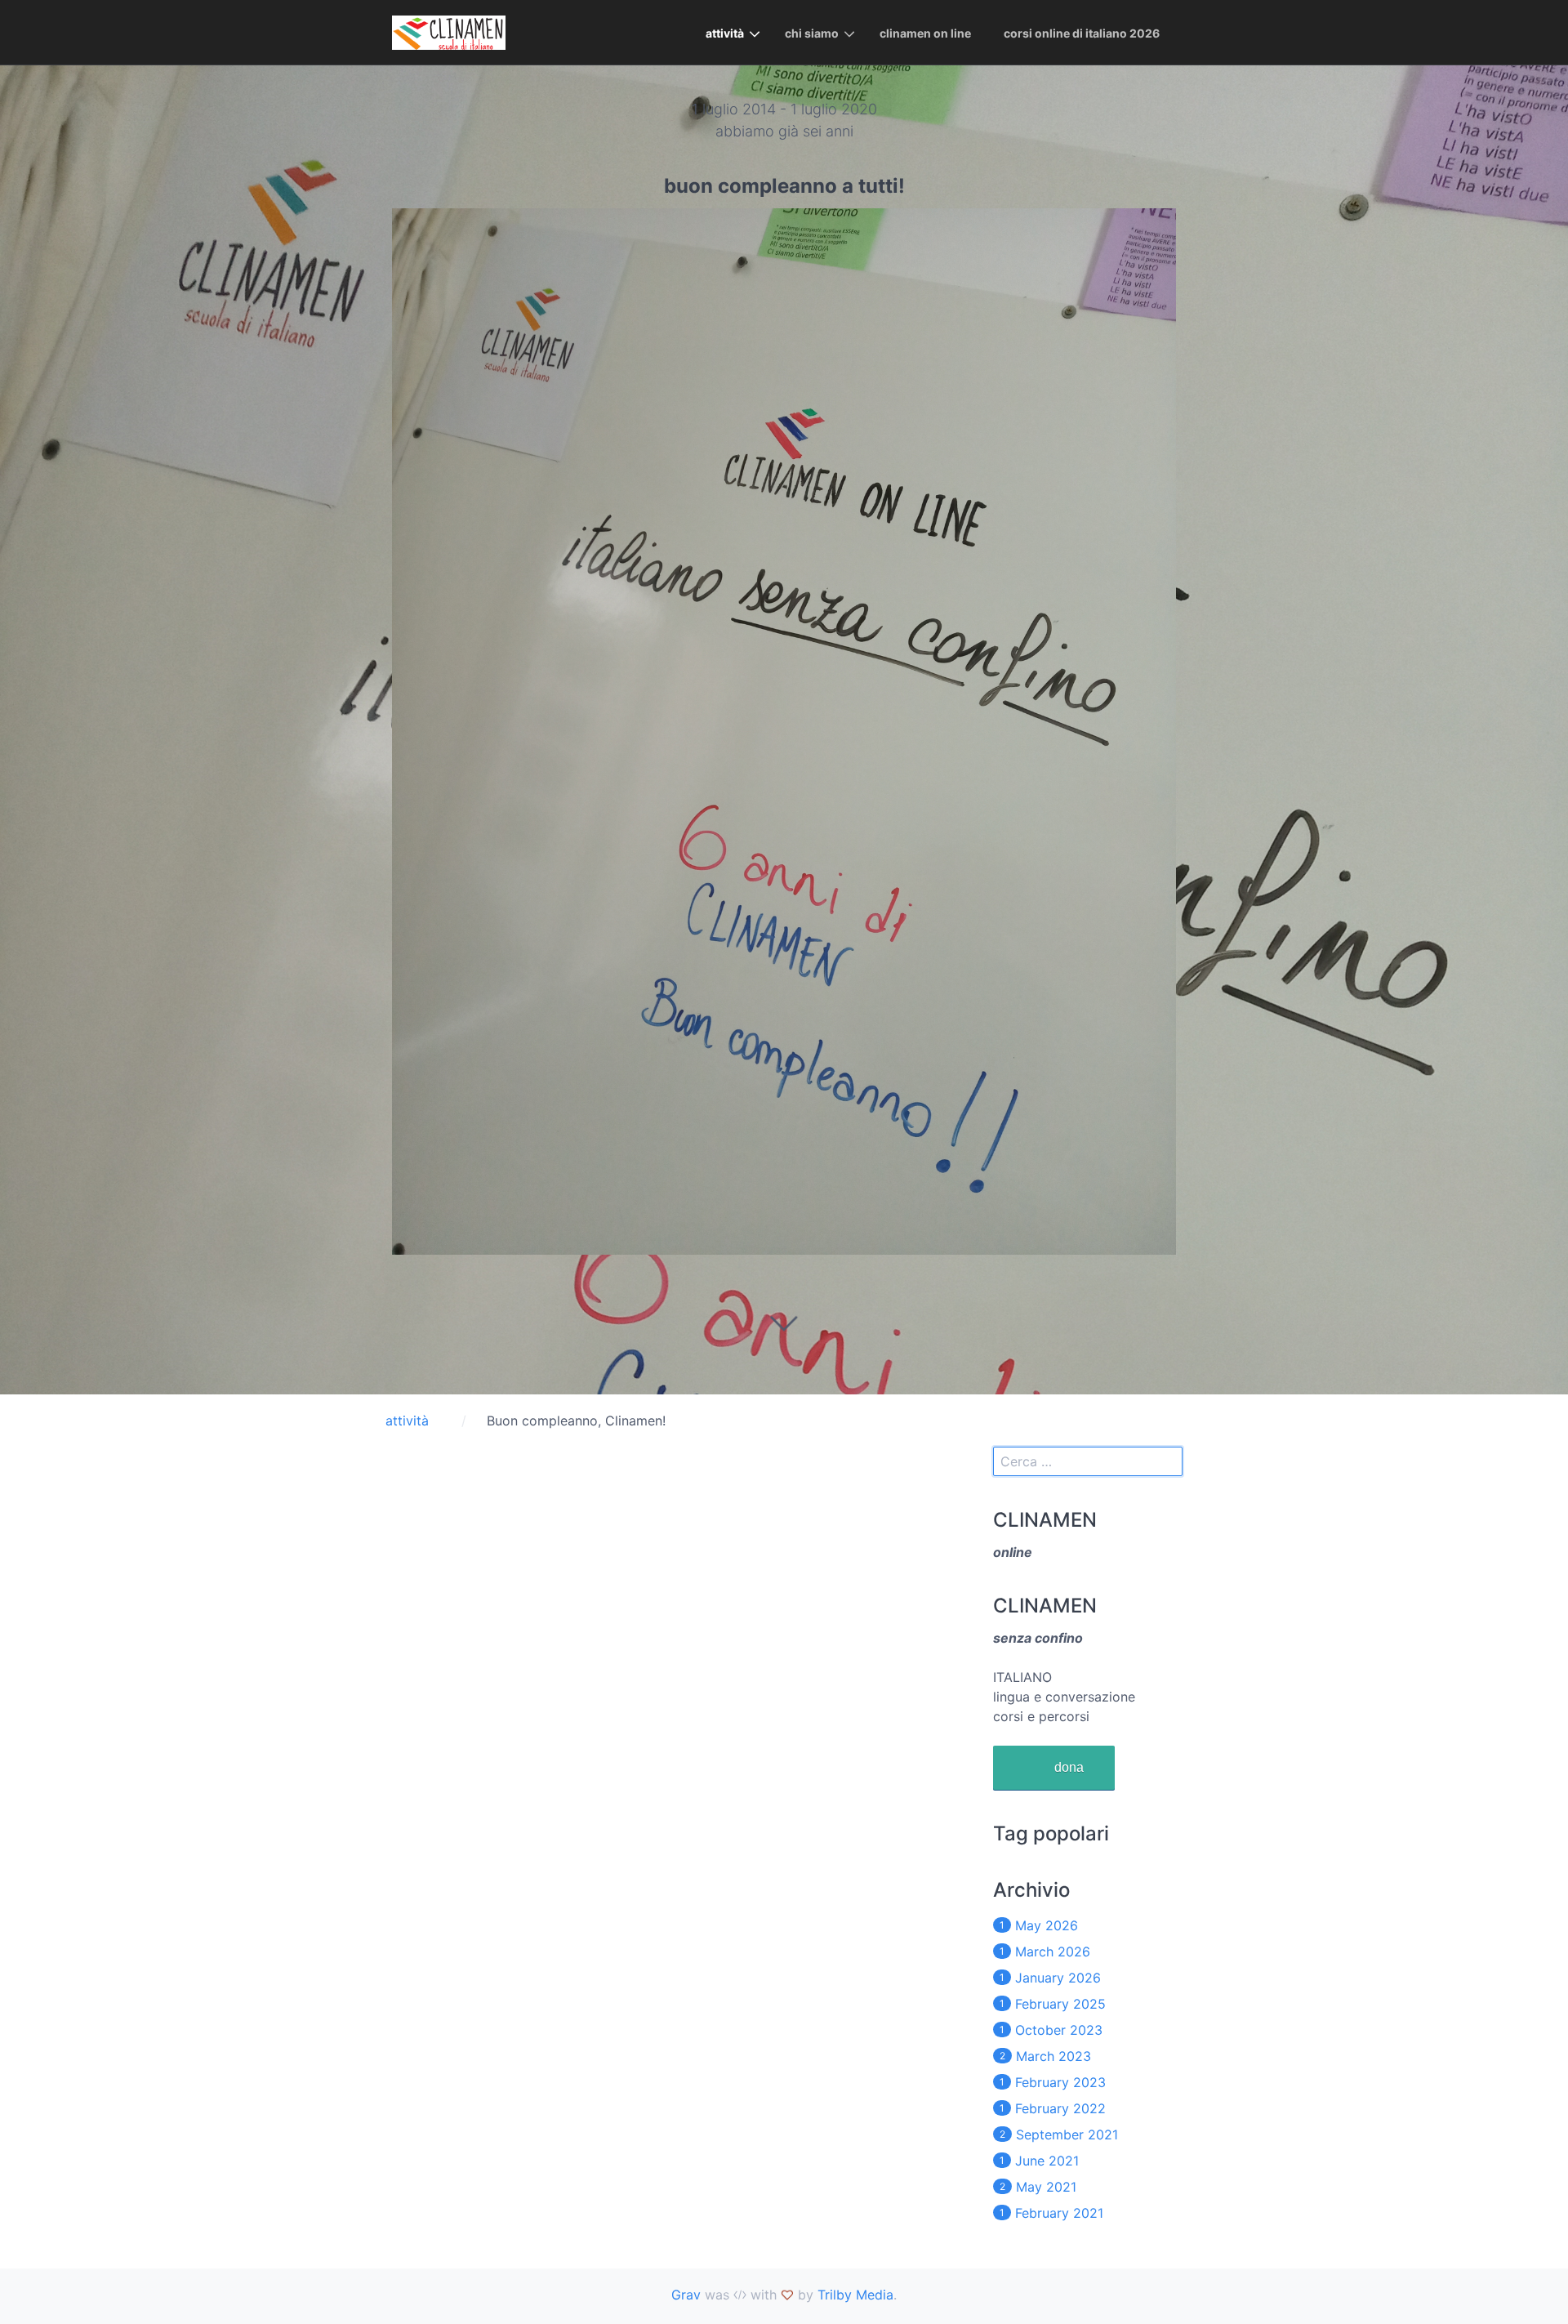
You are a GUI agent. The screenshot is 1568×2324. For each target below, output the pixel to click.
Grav (686, 2295)
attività (725, 33)
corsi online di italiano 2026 (1082, 33)
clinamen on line (925, 33)
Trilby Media (855, 2295)
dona (1069, 1767)
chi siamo (812, 33)
